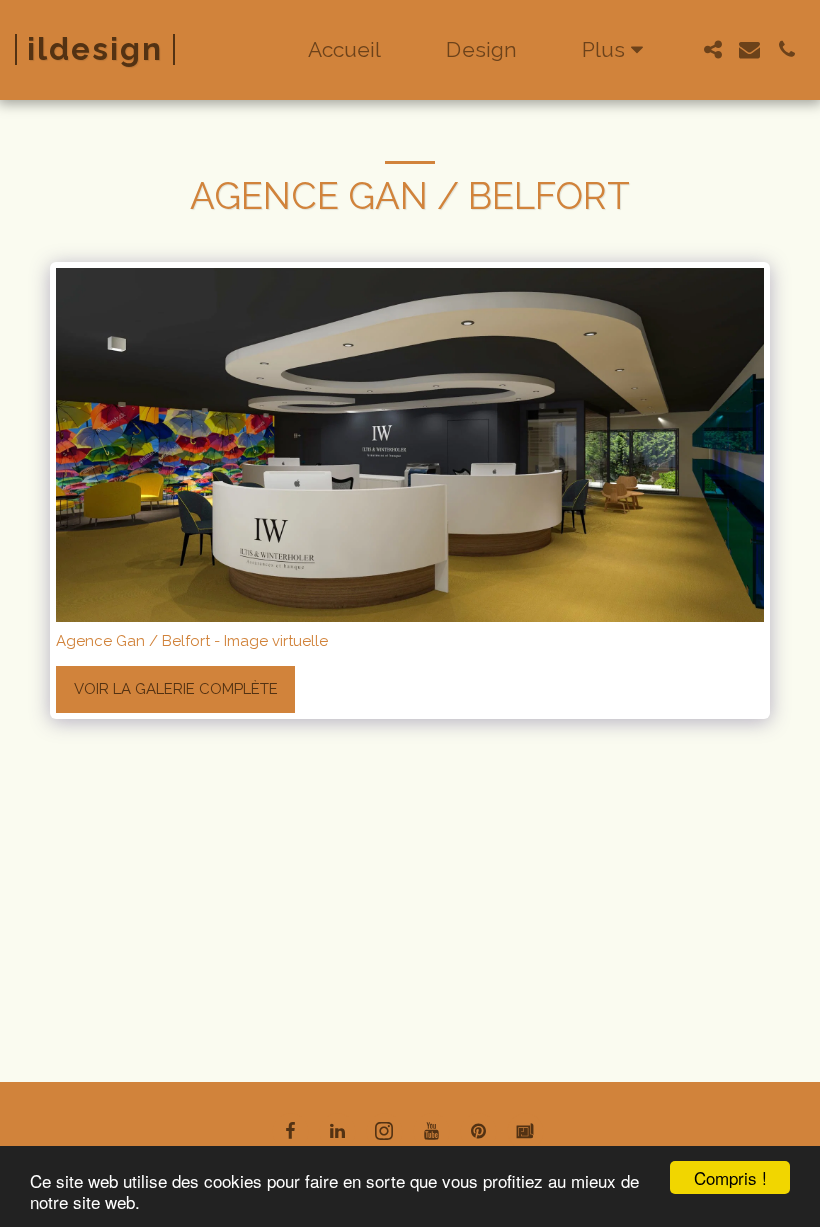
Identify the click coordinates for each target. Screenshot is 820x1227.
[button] (712, 49)
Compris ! (730, 1177)
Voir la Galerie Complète (176, 689)
